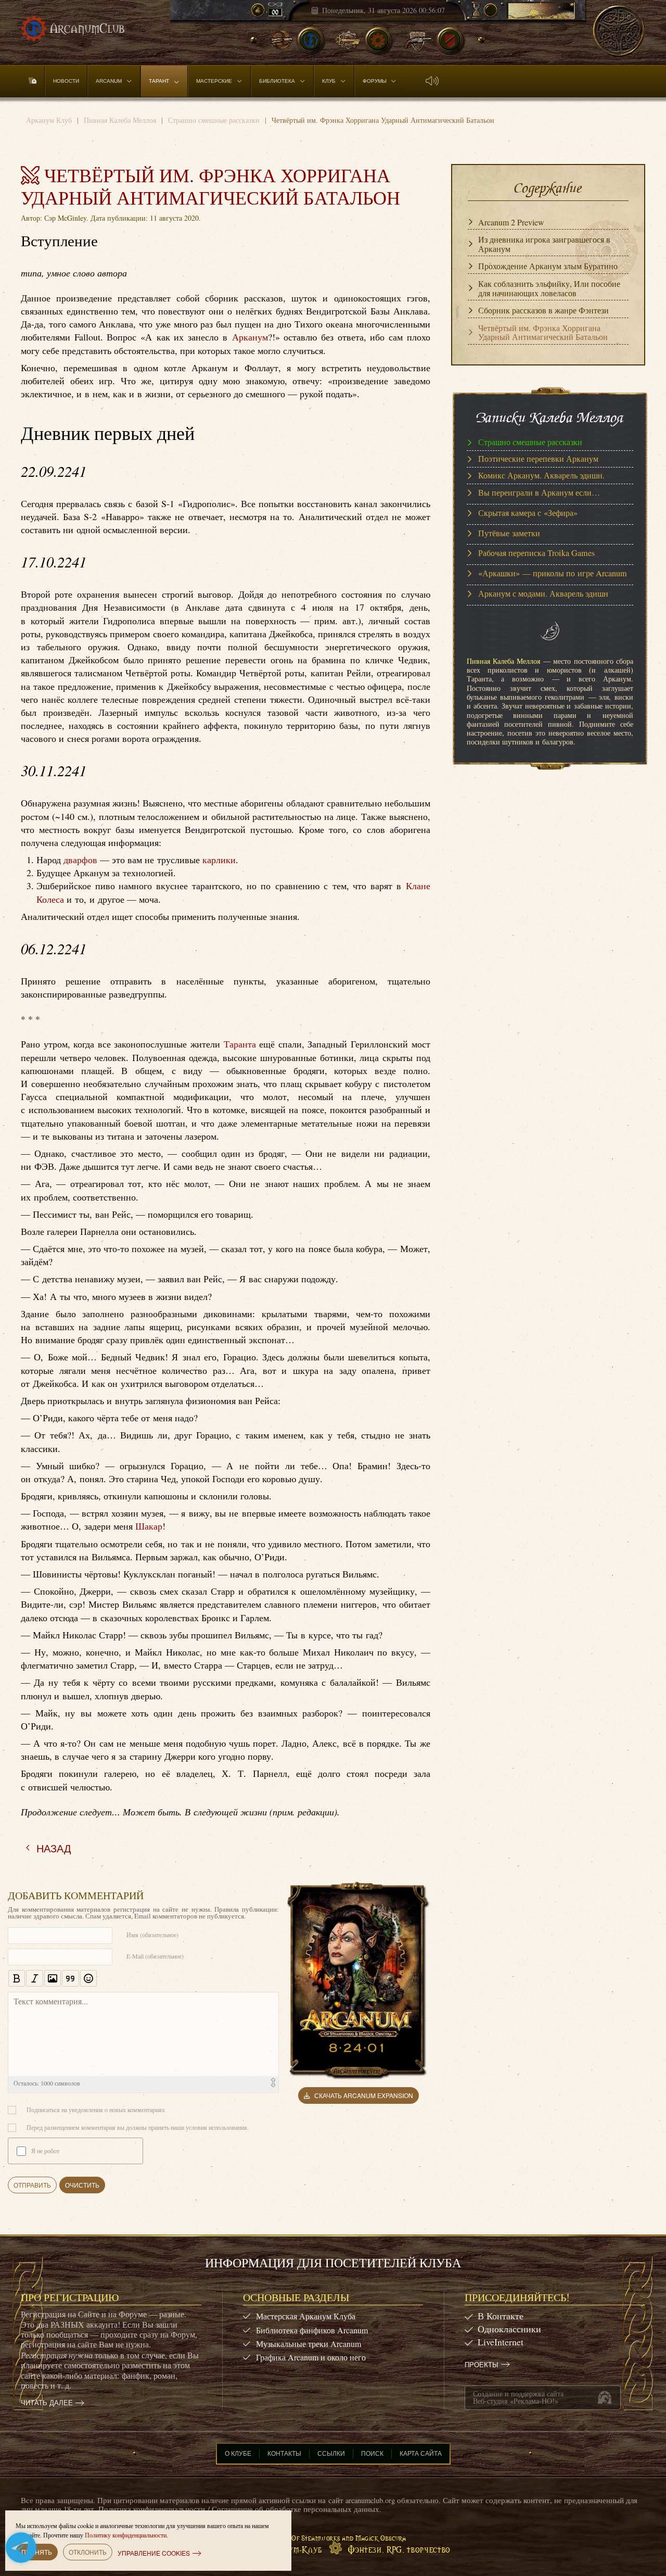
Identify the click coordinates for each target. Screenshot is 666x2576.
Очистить (82, 2185)
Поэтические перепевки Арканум (538, 459)
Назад (54, 1848)
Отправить (32, 2185)
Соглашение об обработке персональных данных (296, 2509)
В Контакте (501, 2316)
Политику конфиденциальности (126, 2535)
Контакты (284, 2453)
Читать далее (47, 2403)
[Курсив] (34, 1978)
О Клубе (238, 2453)
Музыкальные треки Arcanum (309, 2344)
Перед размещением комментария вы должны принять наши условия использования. (138, 2127)
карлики (219, 860)
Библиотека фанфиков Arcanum (312, 2330)
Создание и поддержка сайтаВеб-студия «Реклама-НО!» (518, 2397)
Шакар (149, 1526)
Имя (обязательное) (152, 1935)
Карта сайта (421, 2453)
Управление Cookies (154, 2553)
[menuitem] (33, 81)
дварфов (80, 860)
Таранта (240, 1044)
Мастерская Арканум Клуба (306, 2316)
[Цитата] (70, 1978)
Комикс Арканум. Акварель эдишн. (541, 476)
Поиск (372, 2453)
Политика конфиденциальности (152, 2509)
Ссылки (331, 2453)
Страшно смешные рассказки (530, 442)
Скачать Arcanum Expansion (364, 2095)
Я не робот (45, 2151)
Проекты (482, 2365)
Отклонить (88, 2552)
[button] (432, 81)
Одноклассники (509, 2329)
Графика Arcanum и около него (311, 2357)
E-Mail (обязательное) (155, 1956)
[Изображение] (53, 1978)
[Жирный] (17, 1978)
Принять (37, 2552)
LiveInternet (501, 2342)
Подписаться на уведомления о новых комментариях (96, 2110)
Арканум (250, 337)
